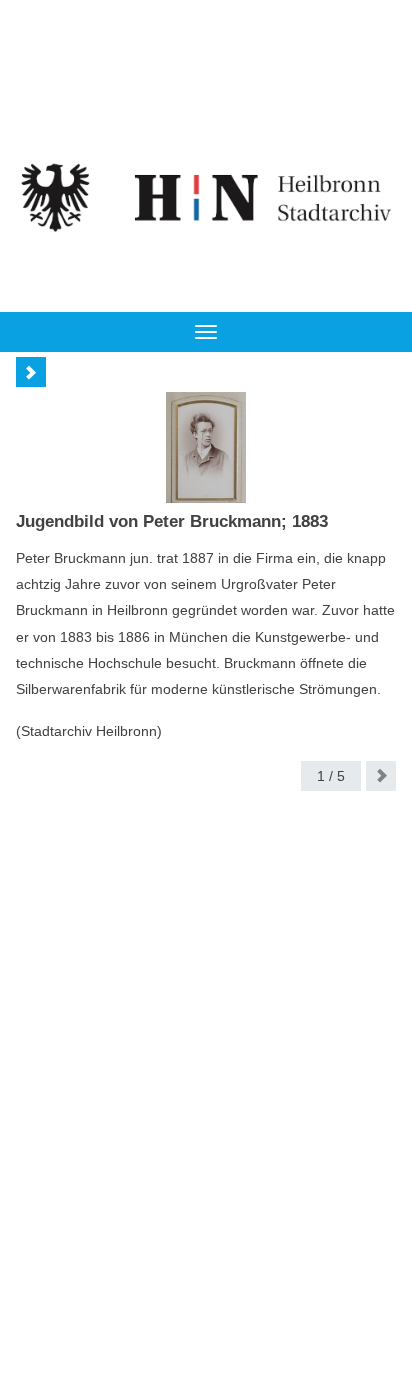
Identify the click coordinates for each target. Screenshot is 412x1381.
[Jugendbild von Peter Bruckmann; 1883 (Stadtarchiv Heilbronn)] (206, 447)
